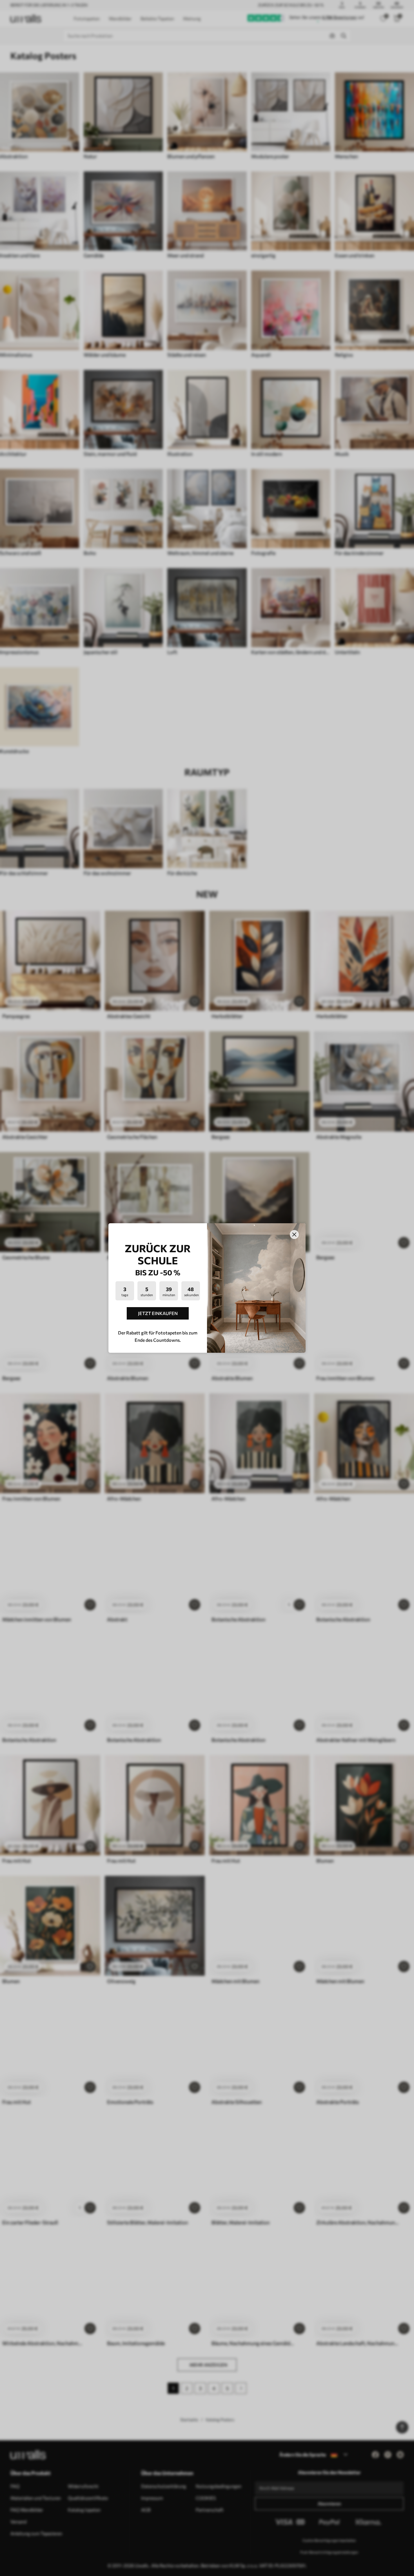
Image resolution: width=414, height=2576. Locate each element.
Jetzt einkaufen (158, 1313)
